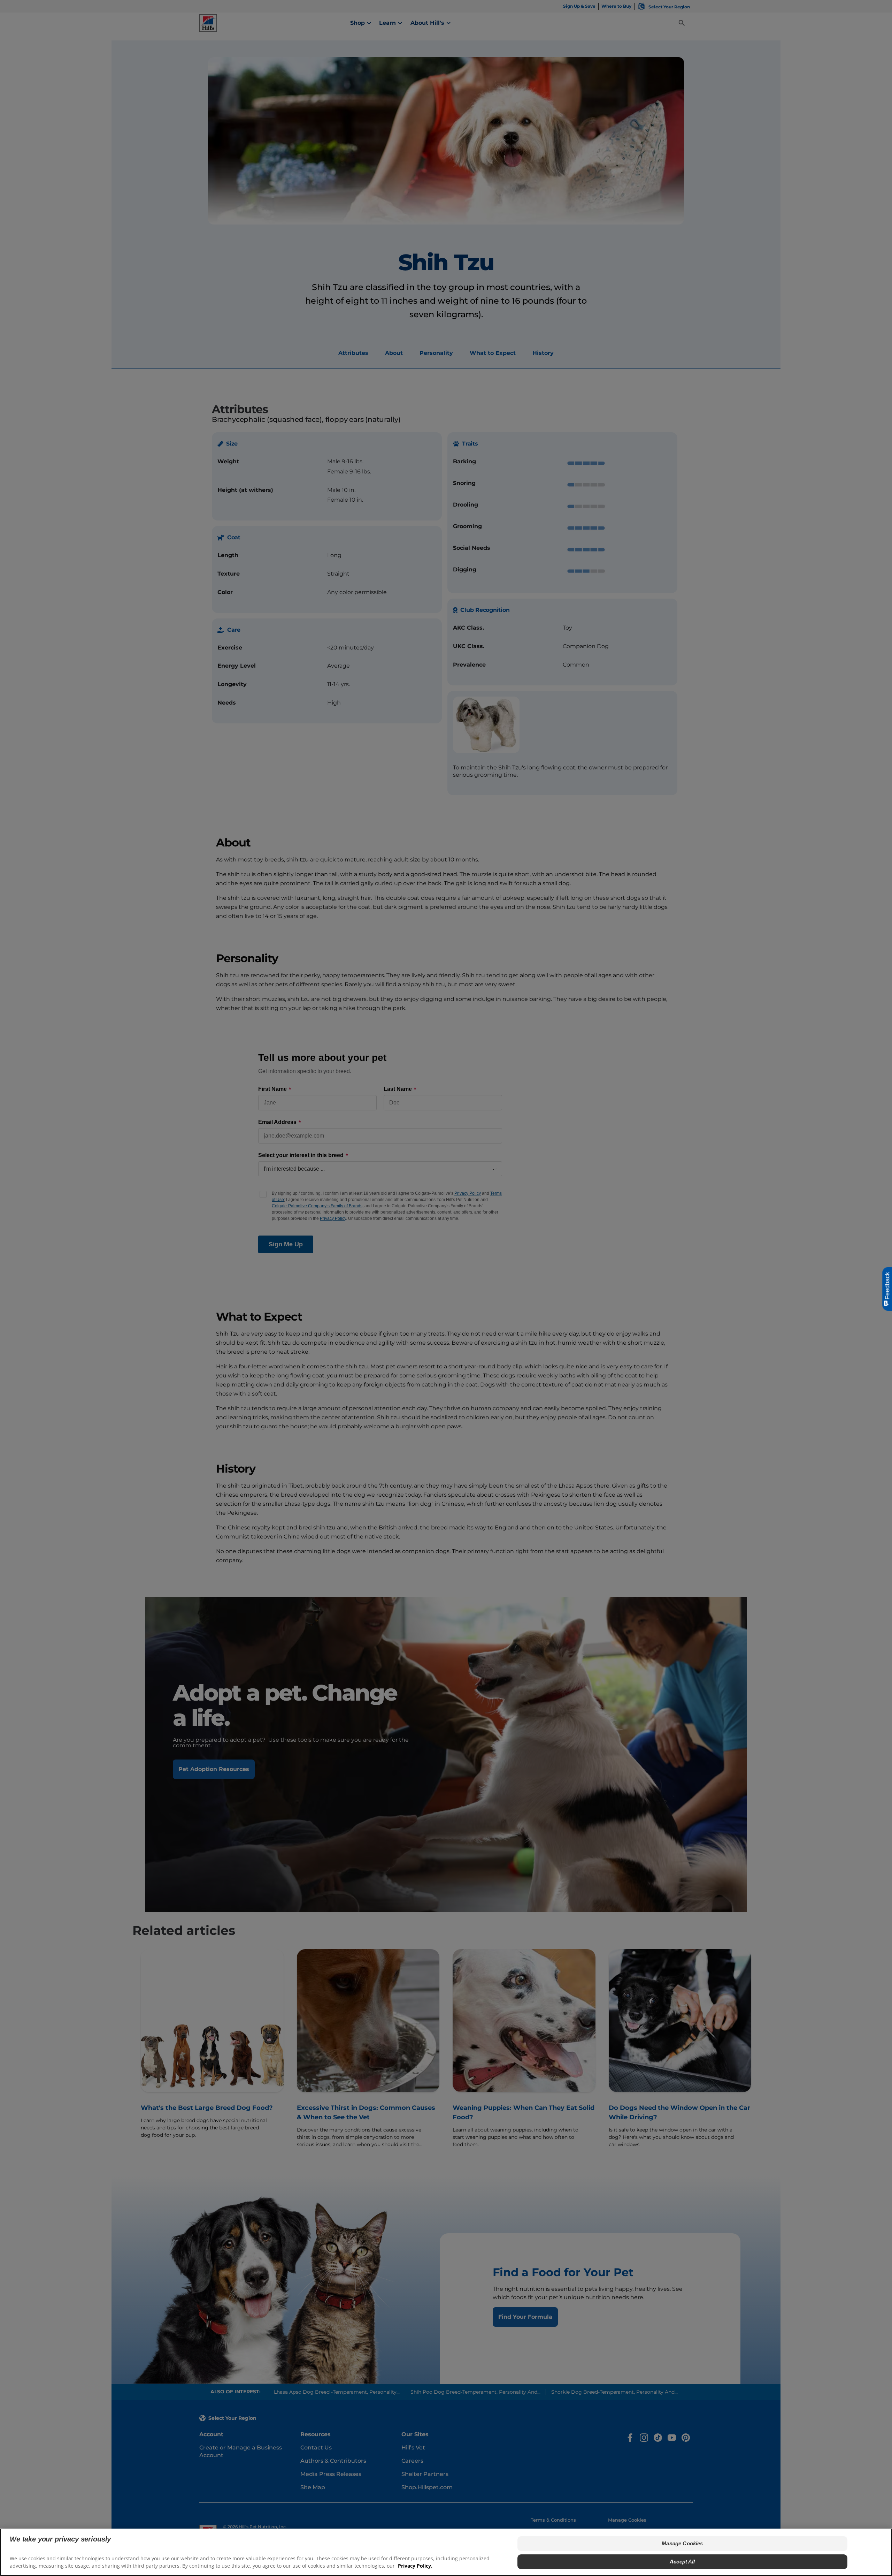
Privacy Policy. (415, 2566)
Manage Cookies (682, 2543)
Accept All (682, 2562)
